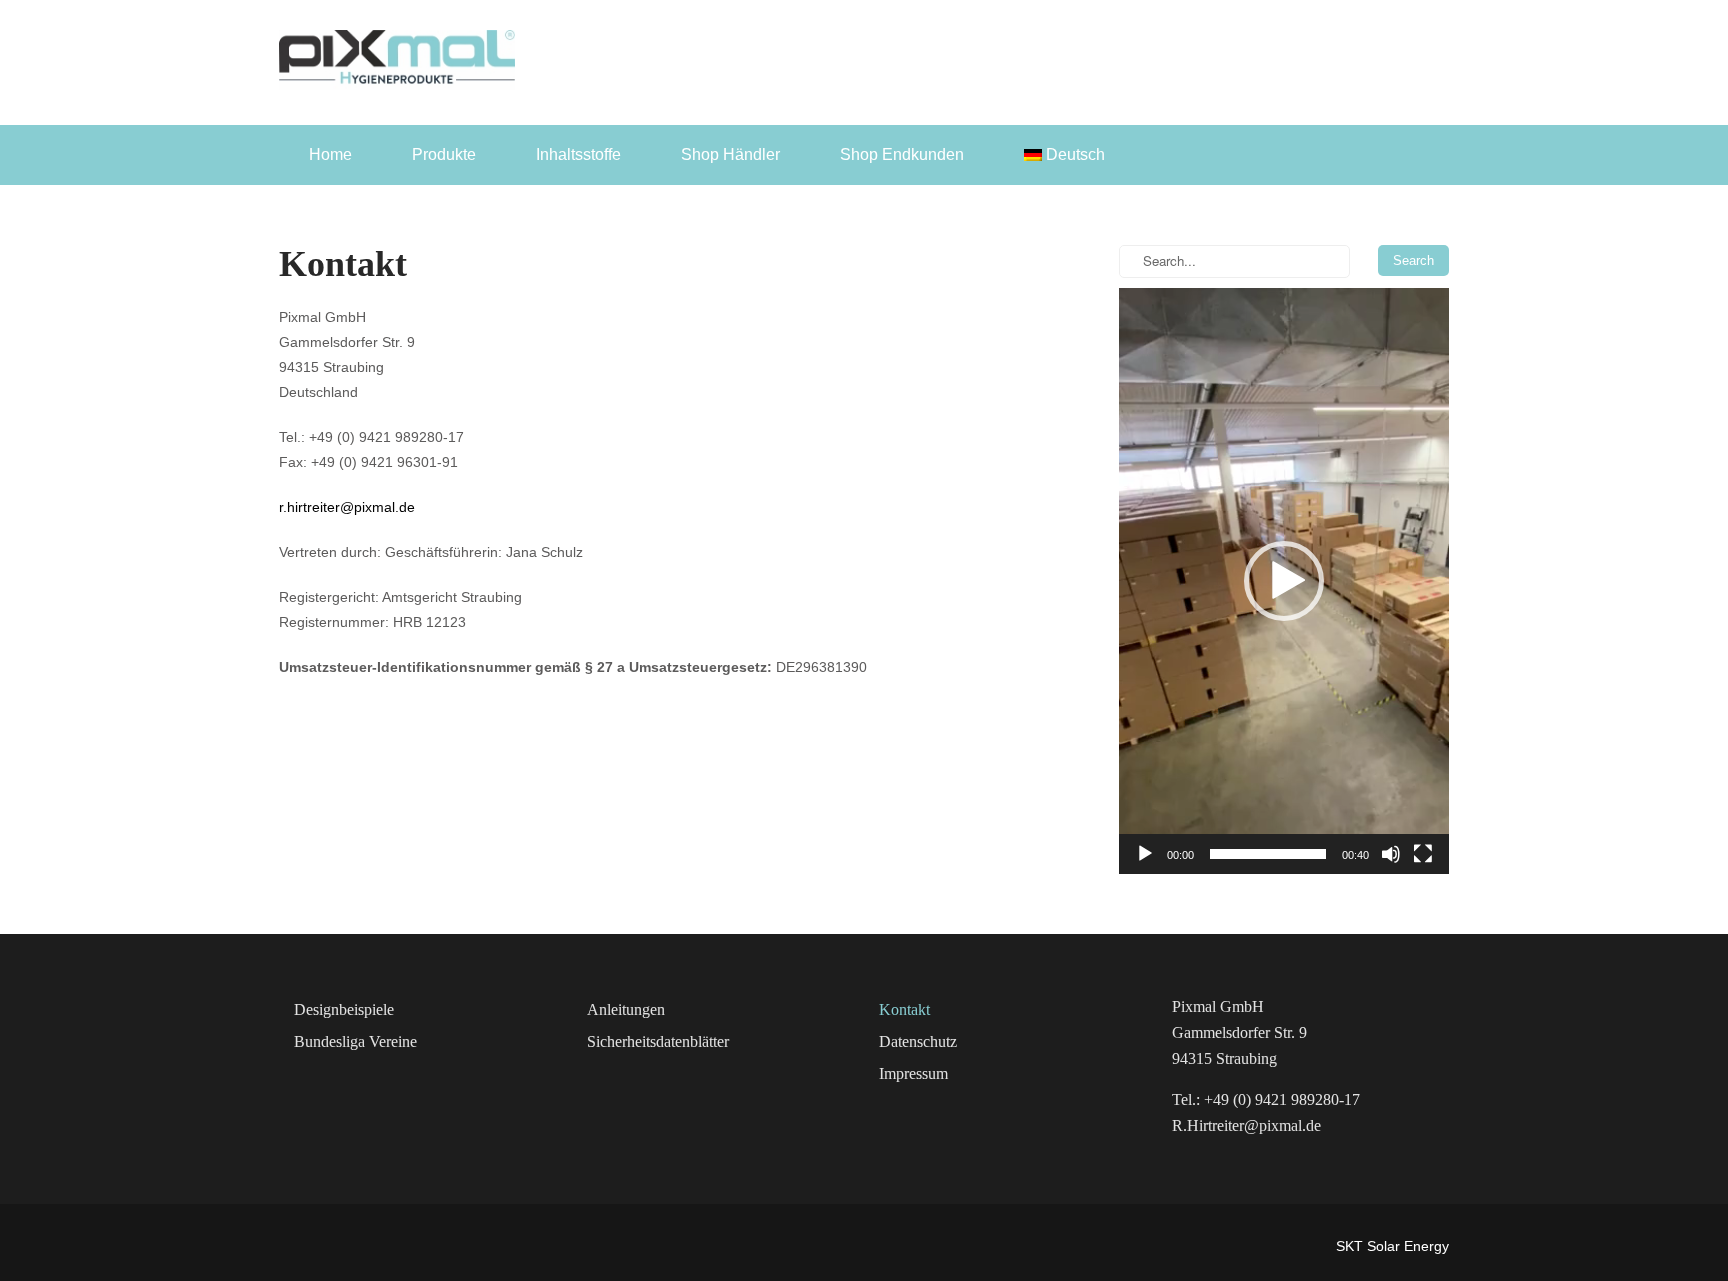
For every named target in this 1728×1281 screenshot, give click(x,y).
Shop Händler (730, 154)
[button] (1284, 581)
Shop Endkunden (902, 154)
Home (330, 154)
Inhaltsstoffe (578, 154)
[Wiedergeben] (1145, 854)
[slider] (1268, 854)
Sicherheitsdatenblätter (658, 1041)
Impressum (913, 1073)
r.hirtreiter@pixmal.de (347, 507)
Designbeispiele (344, 1009)
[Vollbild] (1423, 854)
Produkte (444, 154)
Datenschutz (918, 1041)
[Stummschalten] (1391, 854)
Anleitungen (626, 1009)
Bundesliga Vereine (355, 1041)
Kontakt (904, 1009)
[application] (1284, 581)
